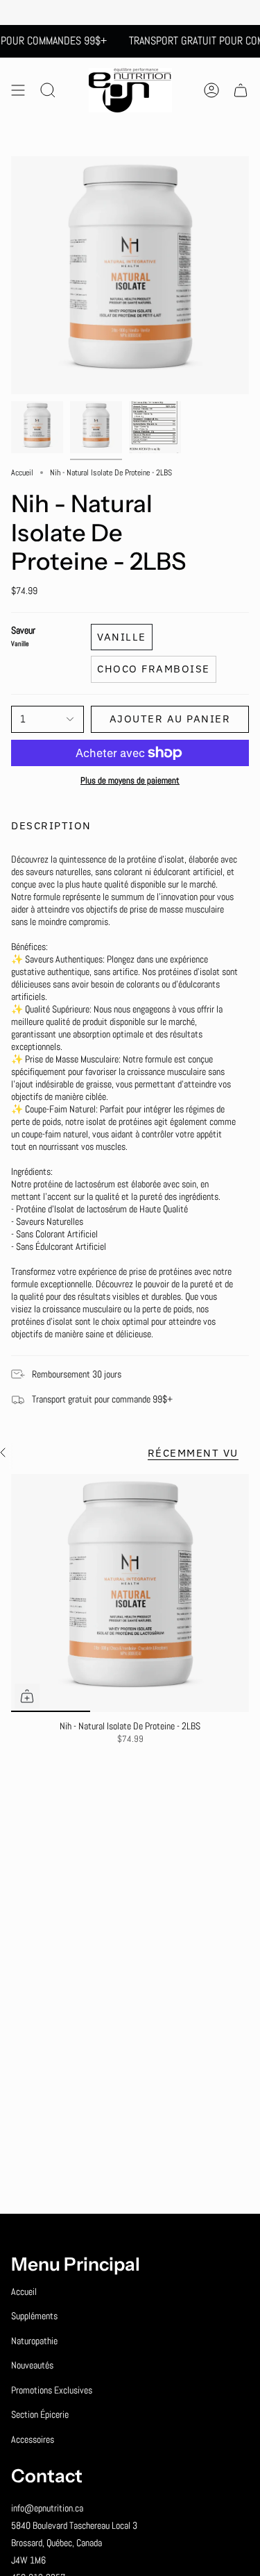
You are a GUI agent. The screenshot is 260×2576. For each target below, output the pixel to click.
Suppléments (34, 2316)
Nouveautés (32, 2365)
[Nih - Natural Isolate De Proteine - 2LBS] (130, 1593)
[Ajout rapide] (27, 1696)
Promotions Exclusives (52, 2390)
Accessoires (33, 2439)
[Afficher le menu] (18, 90)
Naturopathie (34, 2341)
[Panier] (241, 90)
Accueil (22, 473)
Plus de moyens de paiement (130, 781)
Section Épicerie (40, 2414)
